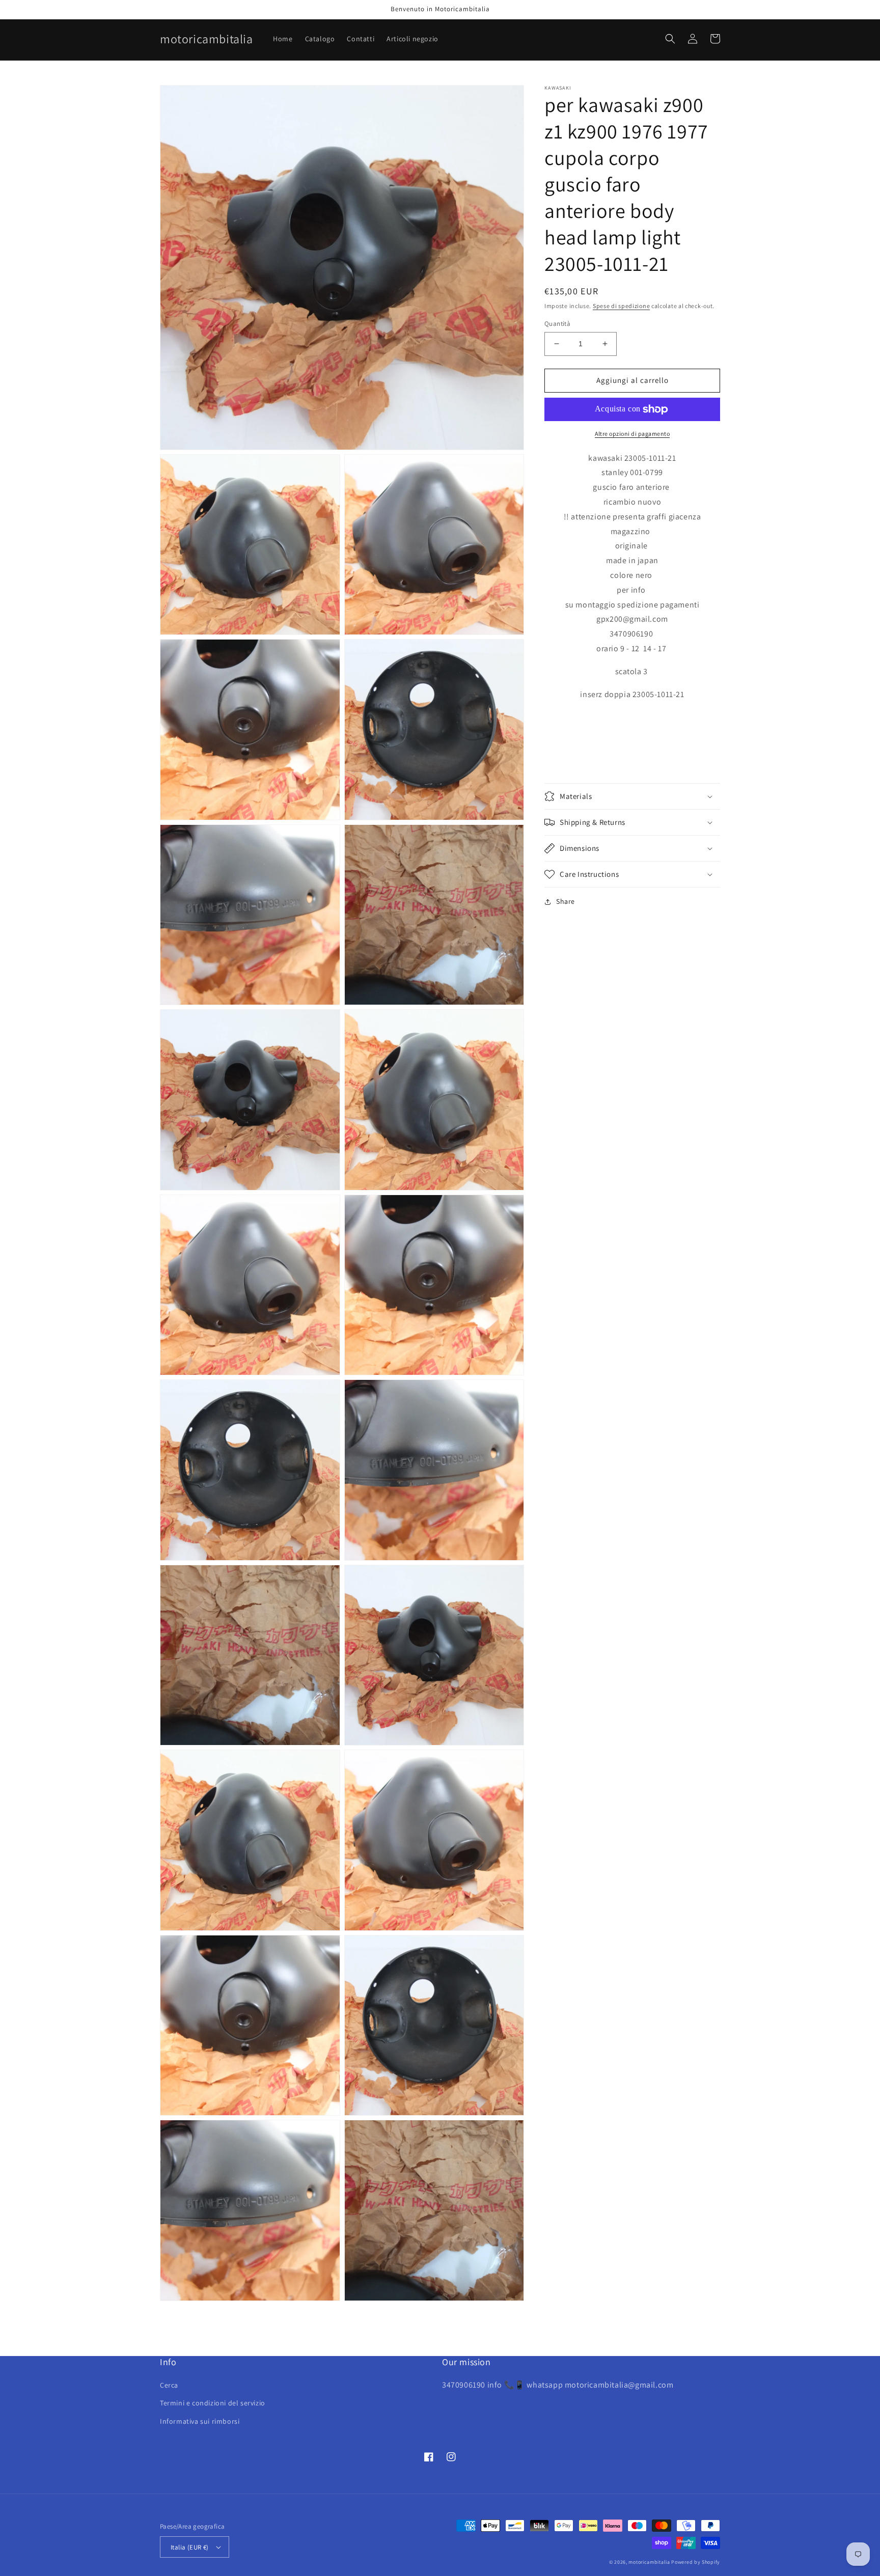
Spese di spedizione (621, 306)
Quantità (557, 324)
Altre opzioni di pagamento (632, 434)
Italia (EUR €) (190, 2547)
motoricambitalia (649, 2562)
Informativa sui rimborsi (200, 2421)
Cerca (169, 2385)
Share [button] (566, 901)
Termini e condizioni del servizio (213, 2403)
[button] (670, 39)
